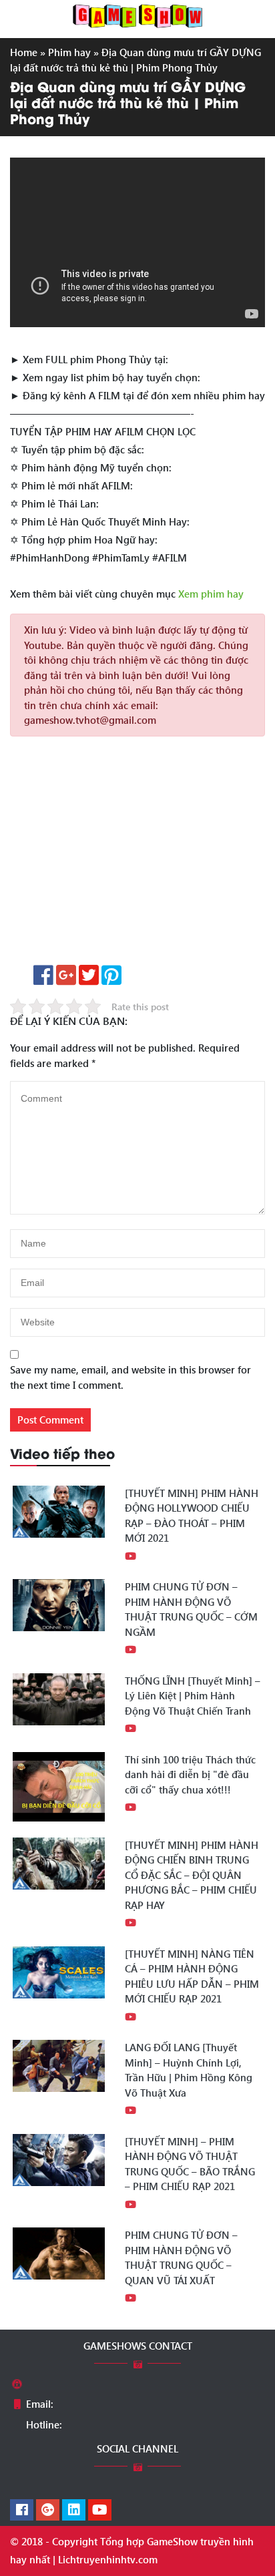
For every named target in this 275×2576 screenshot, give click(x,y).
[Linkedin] (74, 2511)
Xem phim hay (211, 594)
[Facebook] (22, 2511)
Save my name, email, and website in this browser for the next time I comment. (130, 1377)
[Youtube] (100, 2511)
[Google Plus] (48, 2511)
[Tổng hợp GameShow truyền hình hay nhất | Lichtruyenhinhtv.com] (137, 15)
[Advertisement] (137, 855)
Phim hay (69, 52)
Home (24, 52)
